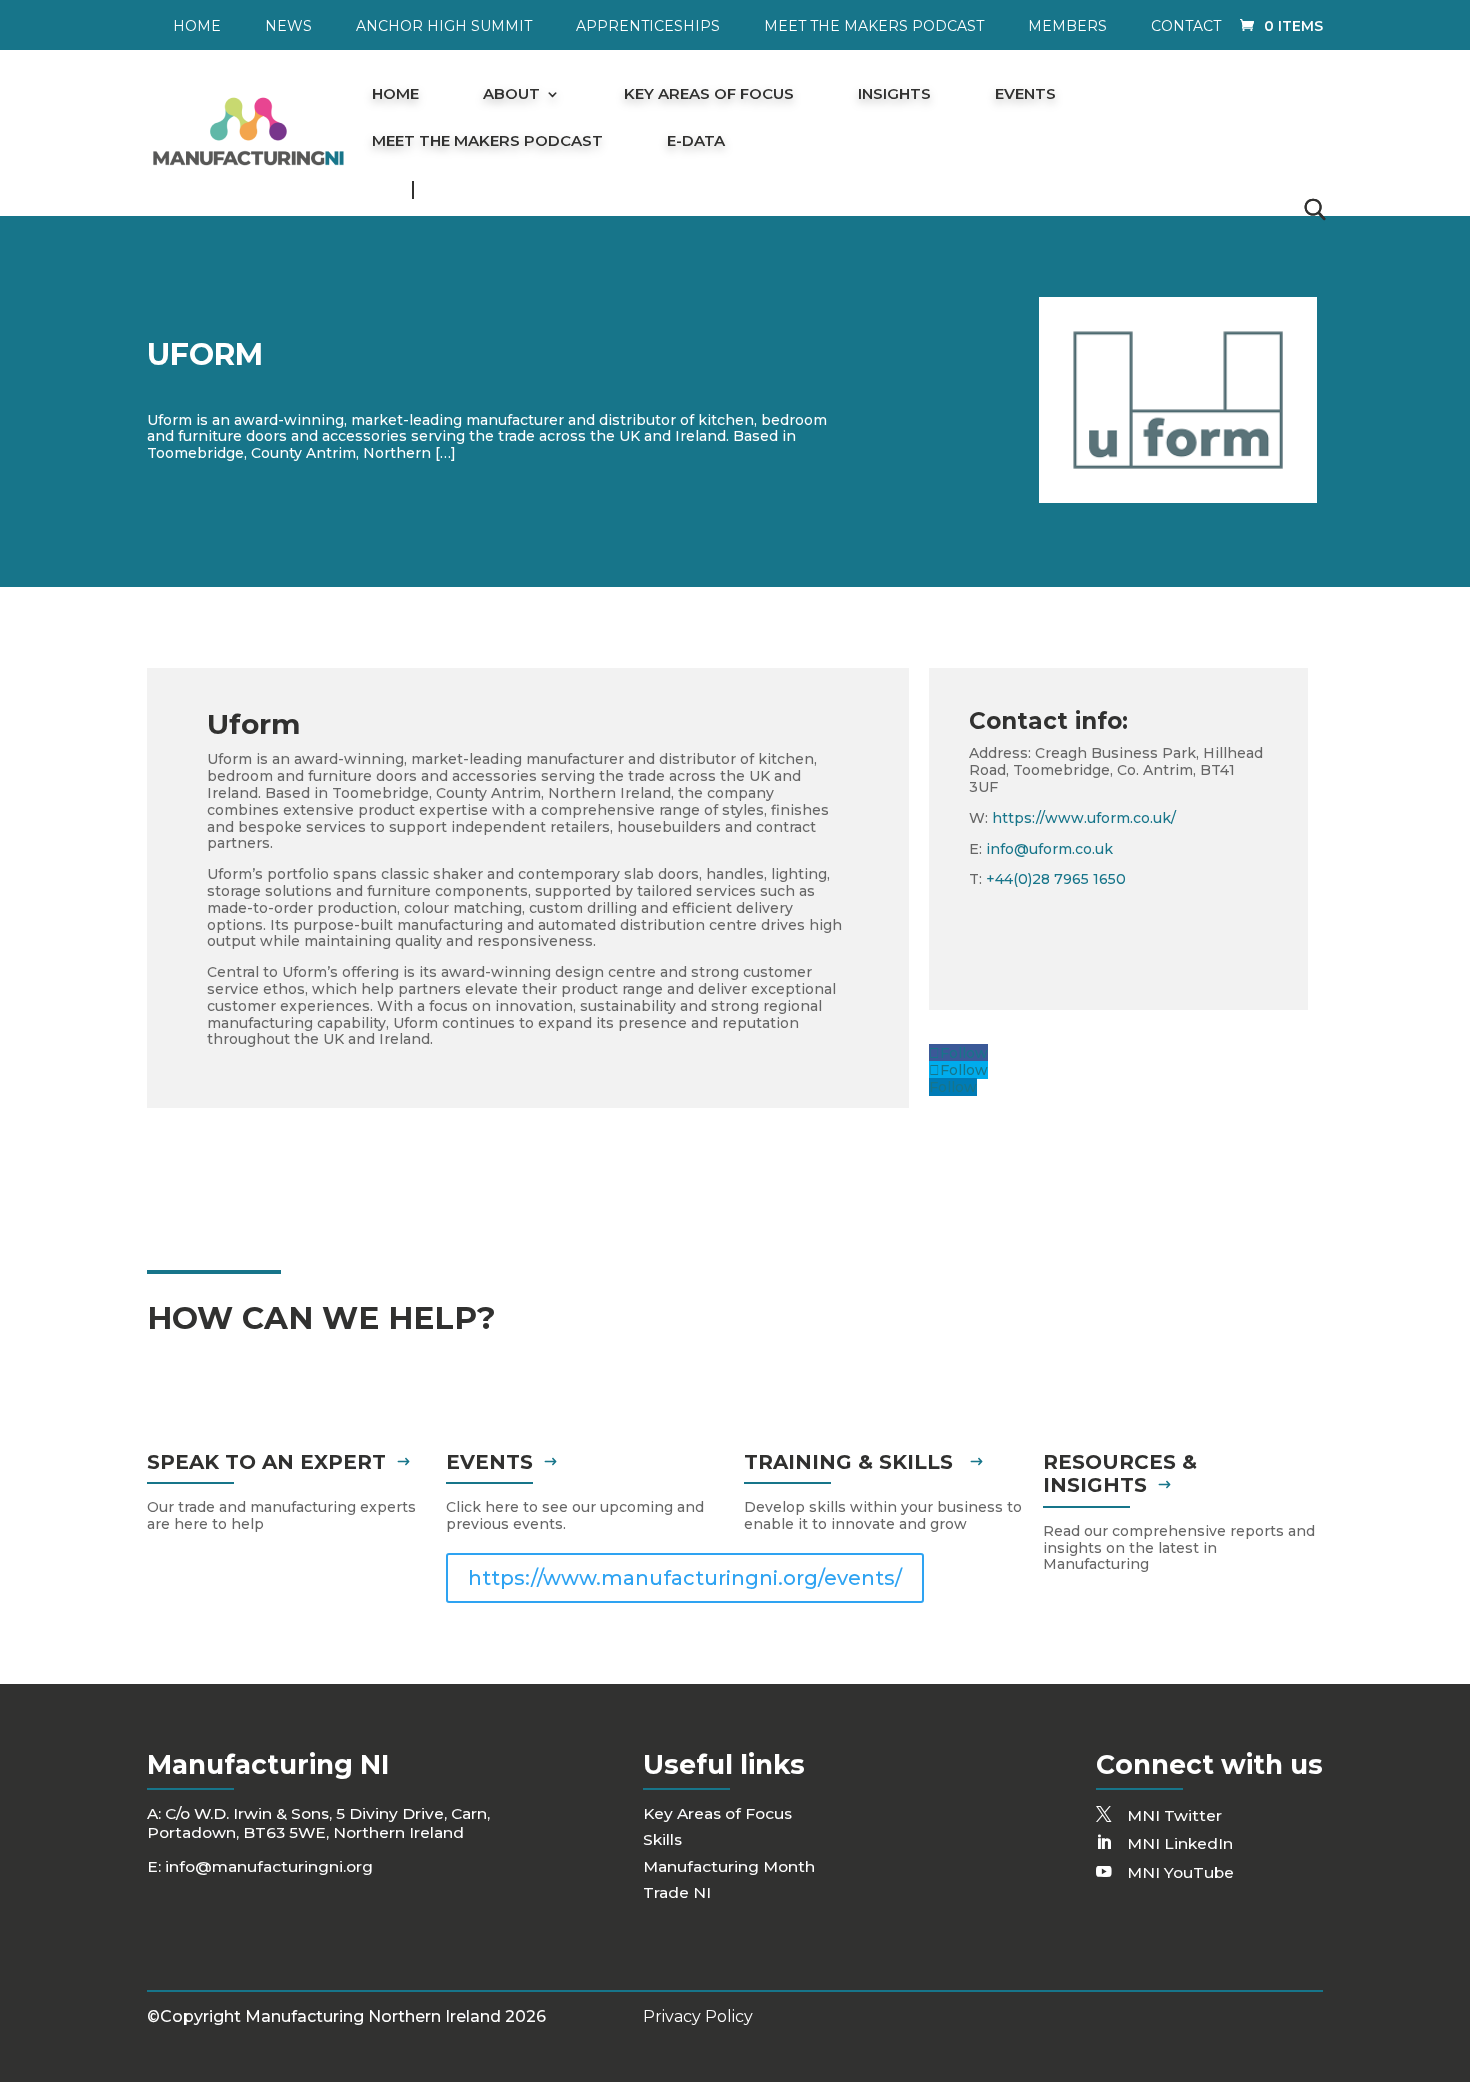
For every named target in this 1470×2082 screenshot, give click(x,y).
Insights (894, 95)
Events (1025, 95)
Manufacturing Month (729, 1866)
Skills (662, 1839)
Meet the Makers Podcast (874, 27)
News (288, 27)
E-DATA (696, 142)
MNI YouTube (1180, 1872)
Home (197, 27)
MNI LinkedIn (1180, 1843)
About (511, 95)
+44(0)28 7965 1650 (1056, 879)
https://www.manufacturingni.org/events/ (685, 1578)
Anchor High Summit (444, 27)
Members (1067, 27)
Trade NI (677, 1892)
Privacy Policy (698, 2016)
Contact (1186, 27)
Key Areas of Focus (709, 95)
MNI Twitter (1174, 1815)
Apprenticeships (648, 27)
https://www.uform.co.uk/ (1084, 818)
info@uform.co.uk (1049, 849)
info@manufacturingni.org (269, 1866)
